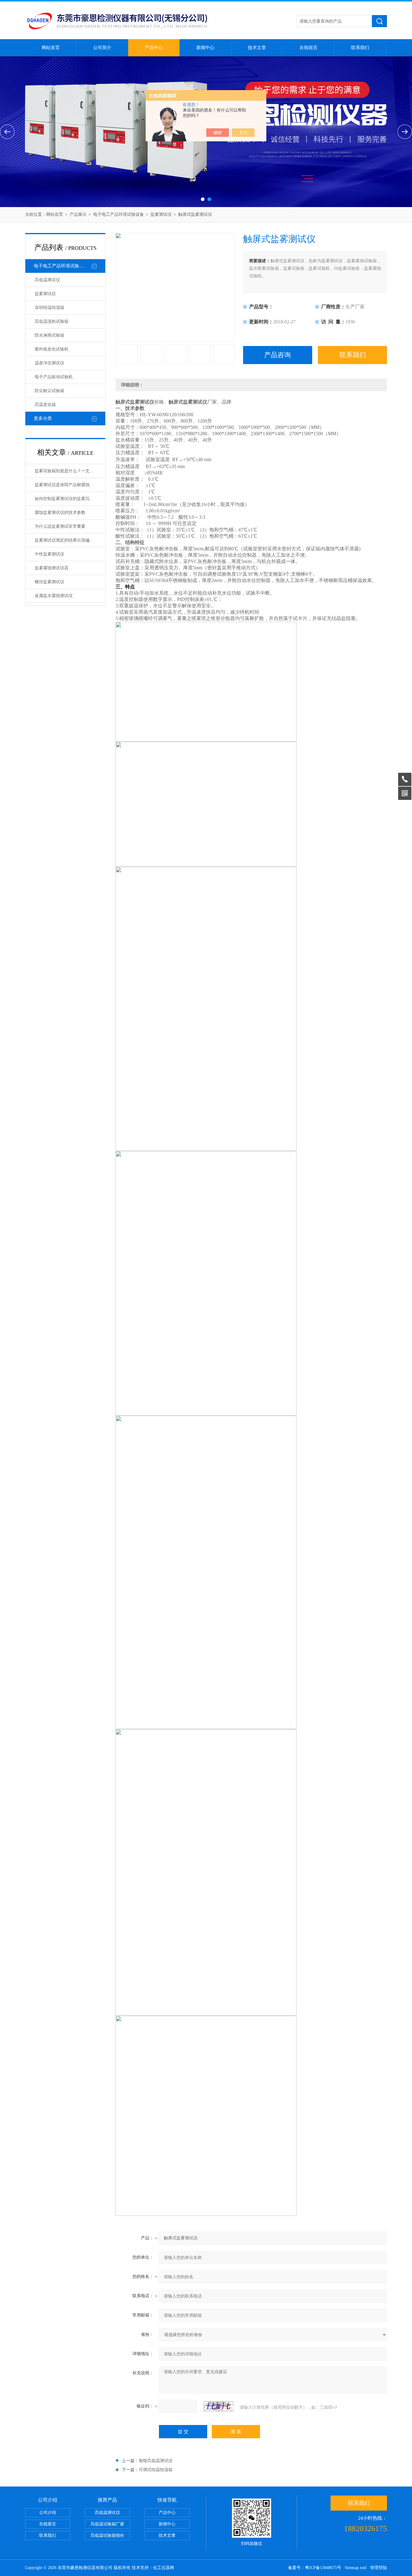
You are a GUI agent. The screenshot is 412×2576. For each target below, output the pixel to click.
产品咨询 (277, 355)
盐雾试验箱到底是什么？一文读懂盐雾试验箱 (70, 471)
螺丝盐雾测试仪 (49, 582)
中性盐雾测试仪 (49, 554)
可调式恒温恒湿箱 (156, 2470)
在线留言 (309, 48)
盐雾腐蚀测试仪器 (52, 568)
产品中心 (154, 48)
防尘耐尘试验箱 (49, 391)
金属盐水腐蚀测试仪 (54, 596)
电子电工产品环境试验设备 (119, 214)
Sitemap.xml (356, 2568)
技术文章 (257, 48)
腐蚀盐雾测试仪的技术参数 (60, 513)
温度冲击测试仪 (49, 363)
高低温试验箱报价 (107, 2535)
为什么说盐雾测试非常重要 (60, 526)
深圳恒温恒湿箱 (49, 308)
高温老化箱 (45, 405)
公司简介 (102, 48)
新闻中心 (205, 48)
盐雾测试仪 (161, 214)
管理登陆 (379, 2568)
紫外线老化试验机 (52, 349)
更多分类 (43, 418)
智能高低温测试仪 (156, 2461)
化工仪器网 (163, 2568)
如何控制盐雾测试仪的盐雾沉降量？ (68, 499)
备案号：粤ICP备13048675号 (315, 2568)
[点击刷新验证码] (218, 2406)
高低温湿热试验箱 (52, 321)
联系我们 (360, 48)
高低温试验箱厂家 (107, 2524)
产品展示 (78, 214)
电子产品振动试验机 (54, 377)
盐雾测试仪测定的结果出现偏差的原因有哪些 (70, 540)
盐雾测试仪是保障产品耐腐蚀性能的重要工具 (70, 485)
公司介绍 (48, 2513)
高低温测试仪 (47, 280)
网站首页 (51, 48)
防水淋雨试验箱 (49, 335)
